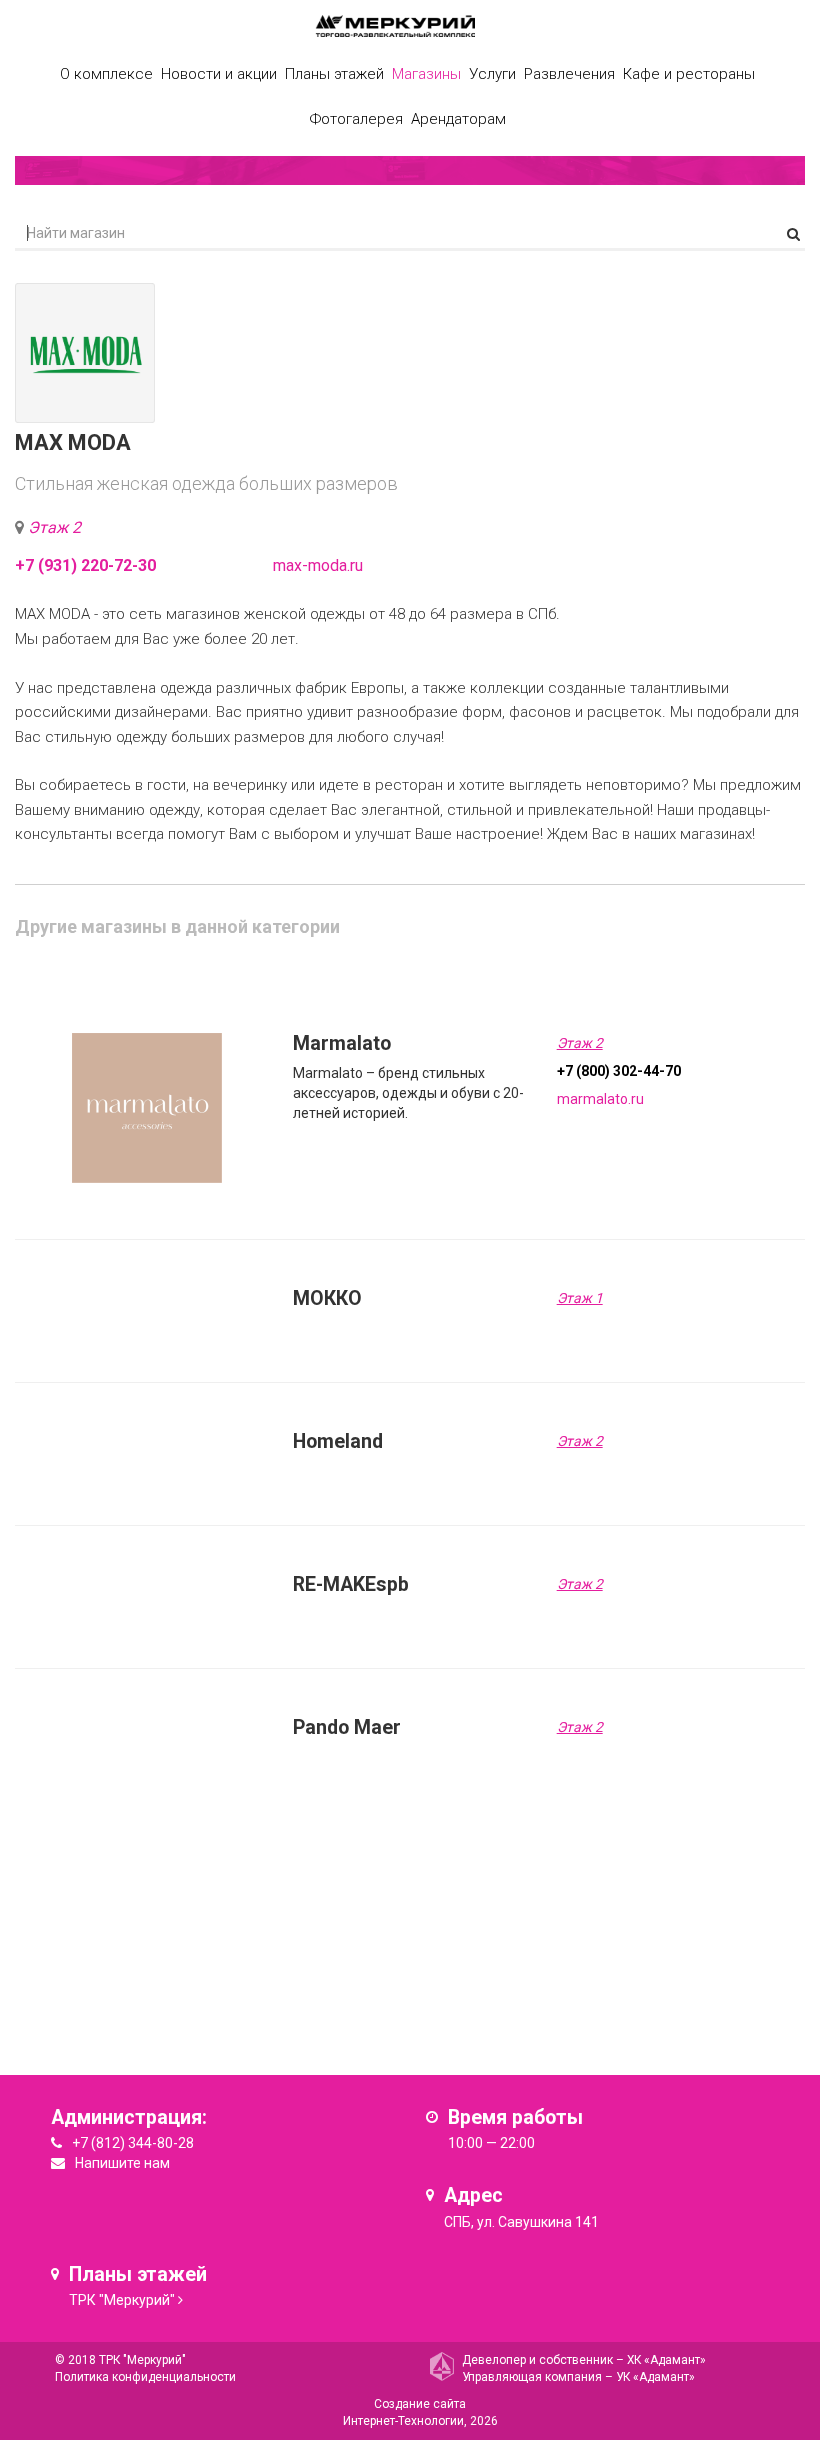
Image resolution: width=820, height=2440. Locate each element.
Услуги (492, 74)
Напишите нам (122, 2163)
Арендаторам (458, 119)
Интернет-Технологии (403, 2421)
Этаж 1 (580, 1298)
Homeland (338, 1441)
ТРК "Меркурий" (122, 2300)
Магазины (426, 74)
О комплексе (106, 74)
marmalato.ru (600, 1099)
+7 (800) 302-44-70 (619, 1071)
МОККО (327, 1298)
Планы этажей (334, 74)
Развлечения (569, 74)
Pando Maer (347, 1727)
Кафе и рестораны (689, 74)
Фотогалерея (356, 119)
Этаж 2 (54, 527)
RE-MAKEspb (351, 1584)
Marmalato (342, 1043)
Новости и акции (219, 74)
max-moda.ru (318, 565)
